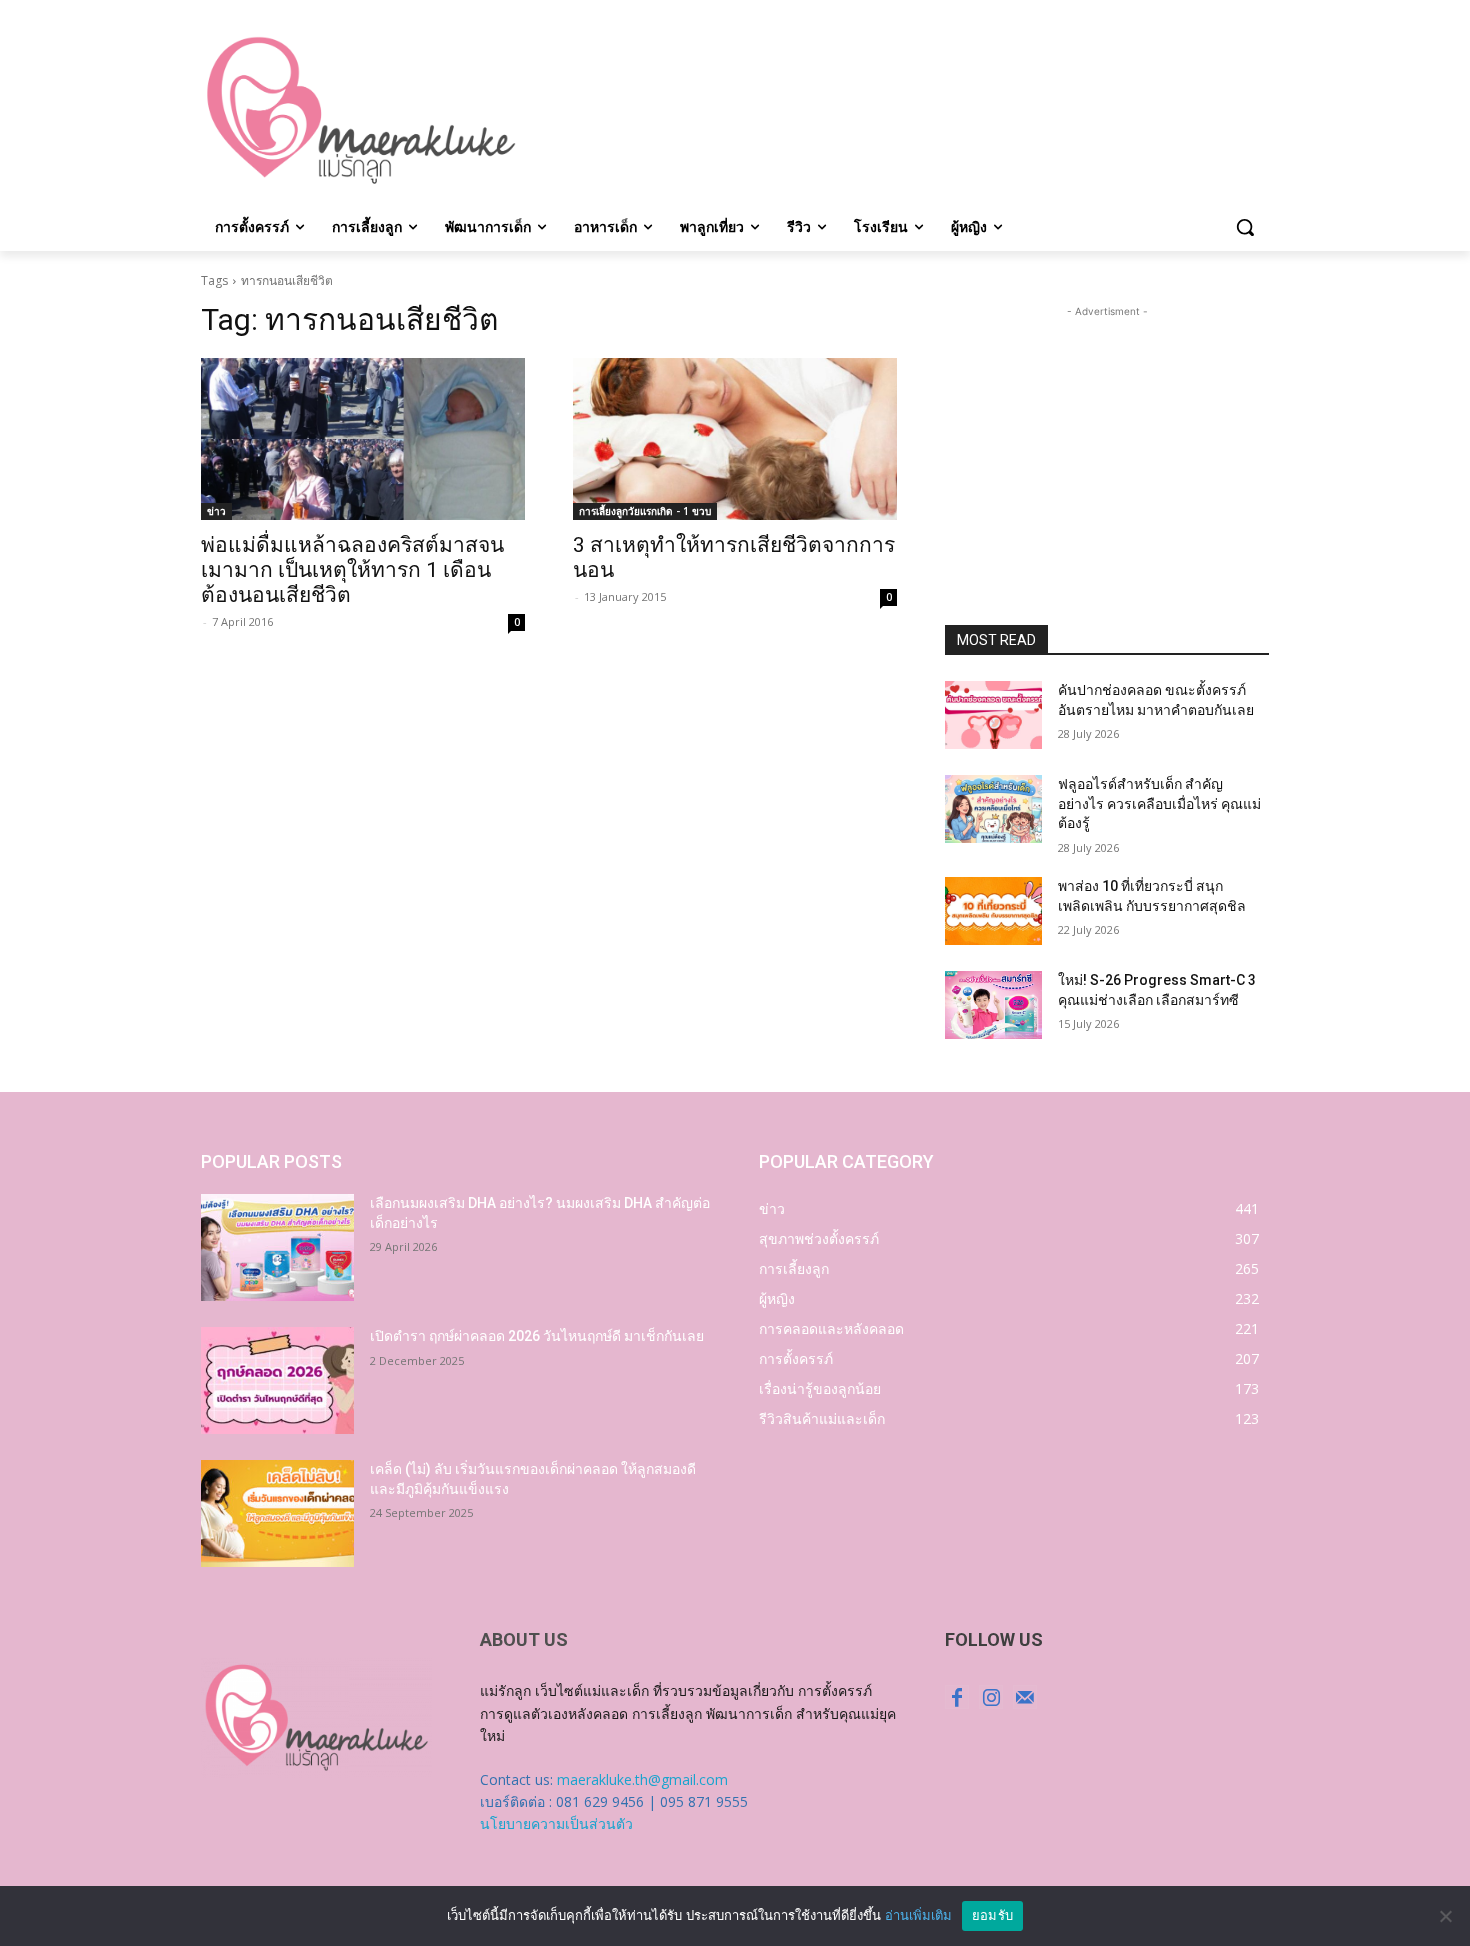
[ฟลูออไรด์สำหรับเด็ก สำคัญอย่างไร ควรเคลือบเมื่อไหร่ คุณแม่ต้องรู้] (993, 809)
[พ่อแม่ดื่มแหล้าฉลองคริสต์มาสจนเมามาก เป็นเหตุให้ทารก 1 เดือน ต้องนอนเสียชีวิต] (363, 439)
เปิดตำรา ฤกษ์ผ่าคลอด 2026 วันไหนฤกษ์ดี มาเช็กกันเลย (537, 1336)
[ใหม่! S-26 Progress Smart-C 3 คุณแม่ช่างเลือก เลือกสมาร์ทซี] (993, 1005)
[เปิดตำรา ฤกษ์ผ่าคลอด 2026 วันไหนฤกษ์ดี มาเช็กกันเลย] (277, 1380)
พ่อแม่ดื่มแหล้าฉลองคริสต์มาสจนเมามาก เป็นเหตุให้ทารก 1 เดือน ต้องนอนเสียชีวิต (352, 570)
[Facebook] (957, 1697)
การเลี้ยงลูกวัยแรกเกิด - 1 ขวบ (645, 511)
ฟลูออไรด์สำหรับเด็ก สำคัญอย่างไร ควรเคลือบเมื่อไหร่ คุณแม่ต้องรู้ (1159, 803)
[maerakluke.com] (361, 111)
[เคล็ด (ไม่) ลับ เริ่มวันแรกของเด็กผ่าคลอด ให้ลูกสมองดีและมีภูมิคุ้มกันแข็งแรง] (277, 1513)
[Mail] (1025, 1697)
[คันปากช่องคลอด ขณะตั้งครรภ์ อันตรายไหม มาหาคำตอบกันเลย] (993, 715)
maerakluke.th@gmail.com (642, 1779)
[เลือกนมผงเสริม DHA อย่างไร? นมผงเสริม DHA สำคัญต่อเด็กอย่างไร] (277, 1247)
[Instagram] (991, 1697)
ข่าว (216, 511)
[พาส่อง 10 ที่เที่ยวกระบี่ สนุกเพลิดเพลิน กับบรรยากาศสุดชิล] (993, 911)
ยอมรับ (992, 1915)
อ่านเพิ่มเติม (918, 1915)
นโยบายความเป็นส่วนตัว (556, 1823)
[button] (1245, 227)
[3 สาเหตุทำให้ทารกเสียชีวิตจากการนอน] (735, 439)
